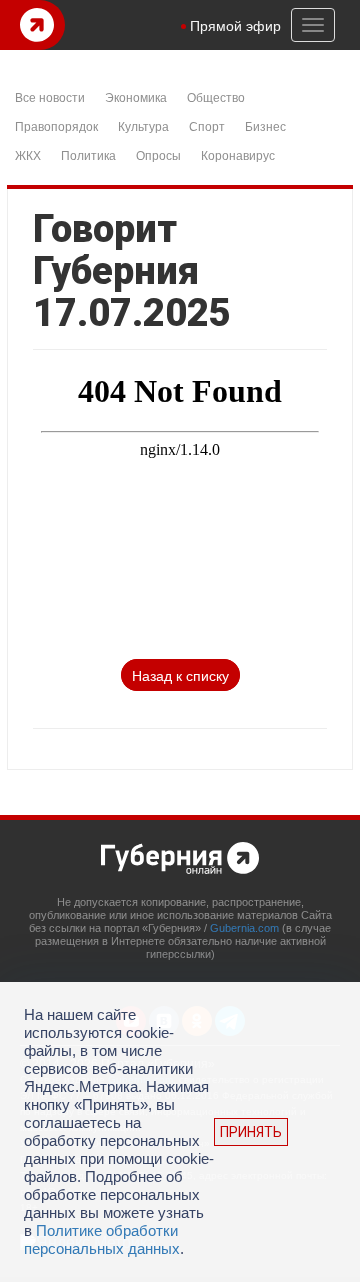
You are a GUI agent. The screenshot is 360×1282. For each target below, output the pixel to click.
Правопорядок (56, 125)
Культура (143, 125)
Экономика (136, 96)
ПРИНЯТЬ (251, 1132)
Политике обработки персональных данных (102, 1239)
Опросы (158, 154)
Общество (216, 96)
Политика (88, 154)
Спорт (207, 125)
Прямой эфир (235, 25)
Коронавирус (238, 154)
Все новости (50, 96)
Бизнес (265, 125)
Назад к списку (180, 675)
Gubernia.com (244, 928)
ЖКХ (28, 154)
